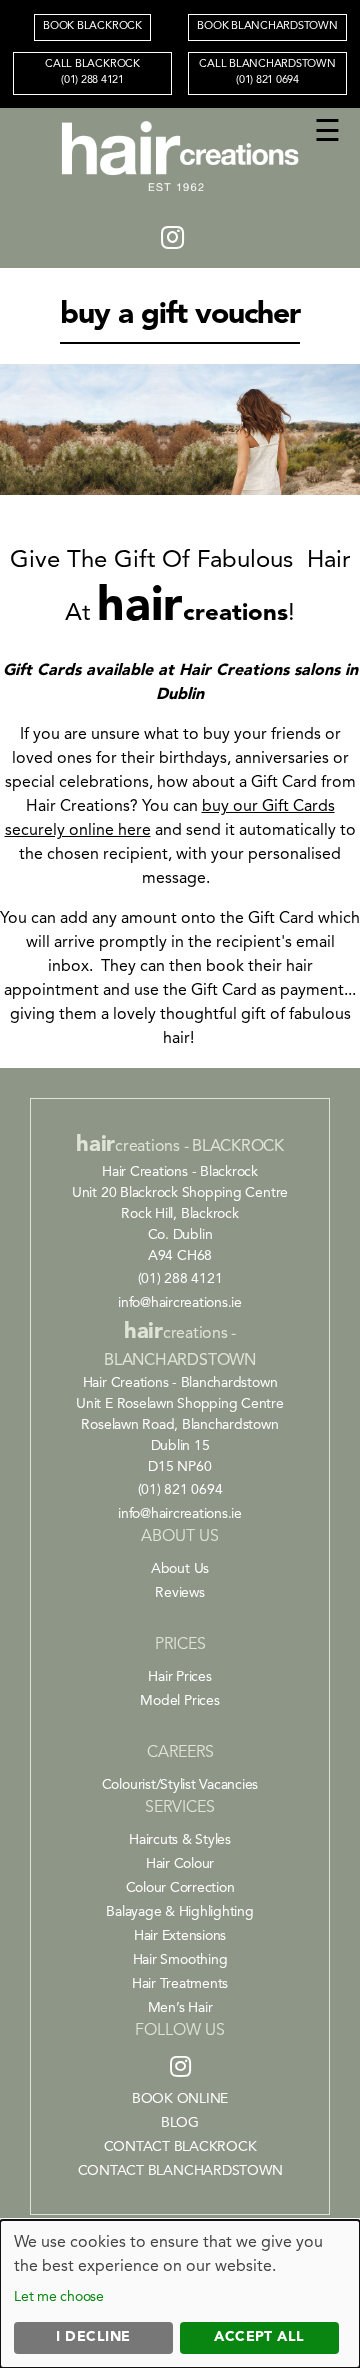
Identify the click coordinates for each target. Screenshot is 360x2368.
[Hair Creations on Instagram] (172, 240)
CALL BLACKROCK (92, 73)
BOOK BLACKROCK (92, 26)
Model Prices (179, 1701)
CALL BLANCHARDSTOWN (267, 73)
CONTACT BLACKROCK (180, 2147)
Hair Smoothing (180, 1960)
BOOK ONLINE (180, 2099)
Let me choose (59, 2297)
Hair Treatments (180, 1984)
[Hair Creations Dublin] (180, 193)
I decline (93, 2337)
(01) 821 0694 (180, 1490)
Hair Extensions (180, 1936)
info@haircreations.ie (180, 1303)
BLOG (180, 2123)
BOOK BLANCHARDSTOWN (267, 26)
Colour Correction (180, 1888)
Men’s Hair (180, 2008)
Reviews (179, 1593)
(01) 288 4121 (180, 1279)
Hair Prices (179, 1677)
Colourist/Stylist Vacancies (180, 1785)
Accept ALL (259, 2337)
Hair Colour (180, 1864)
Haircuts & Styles (180, 1840)
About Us (180, 1569)
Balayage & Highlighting (179, 1912)
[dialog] (180, 2294)
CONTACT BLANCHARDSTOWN (180, 2171)
